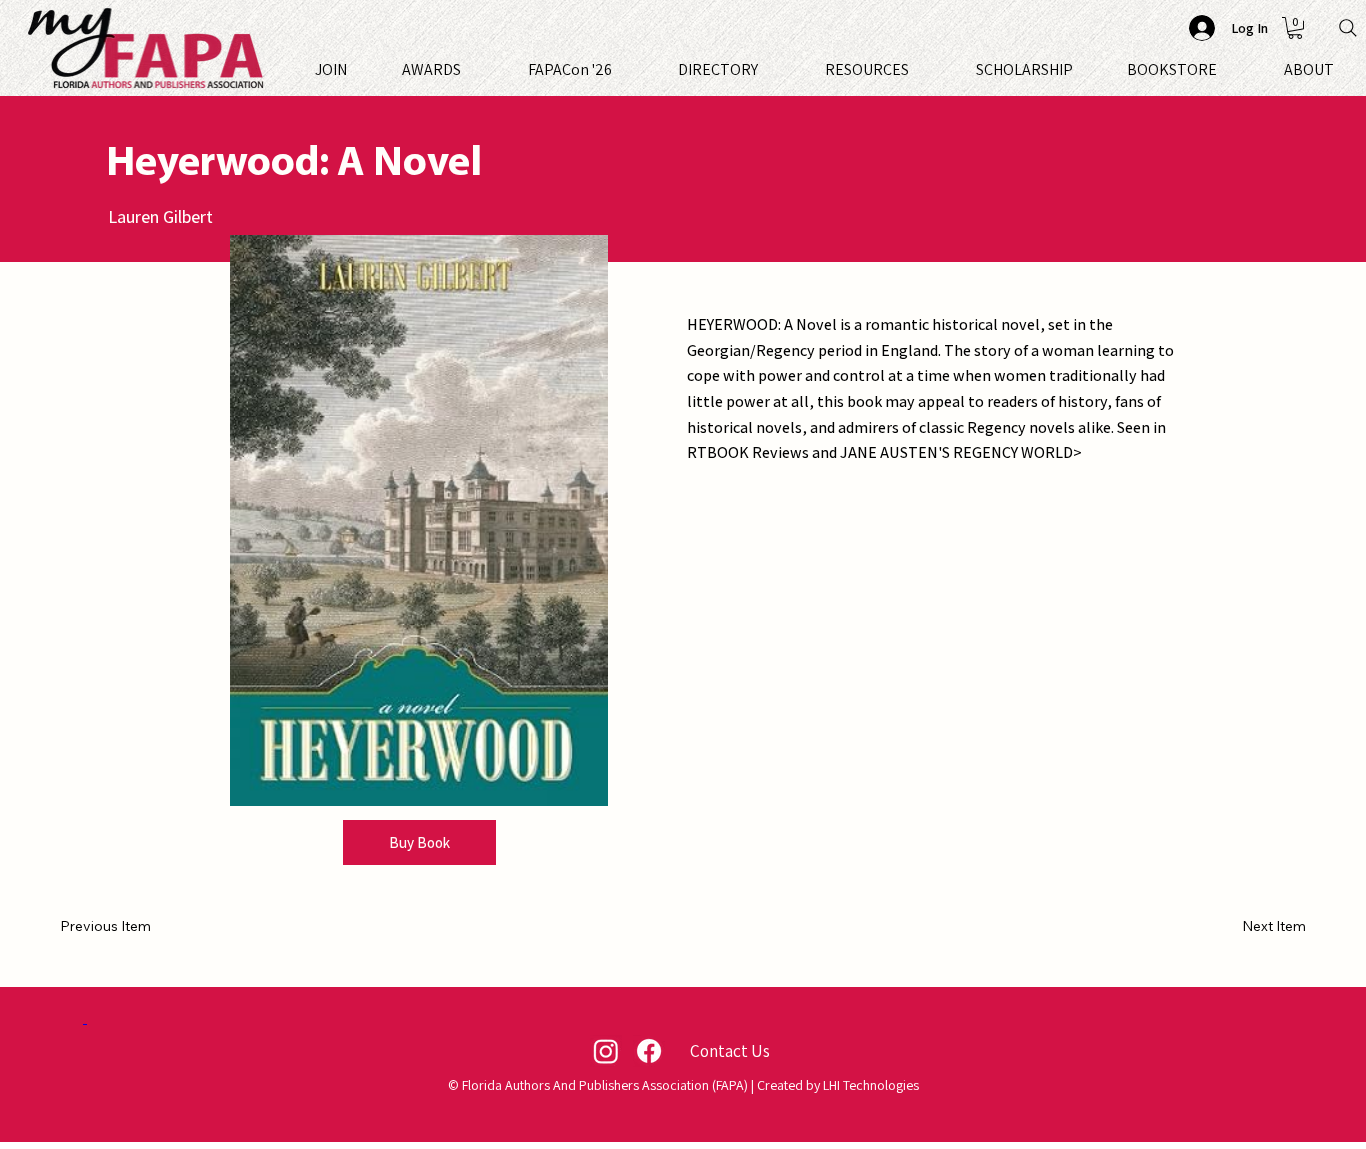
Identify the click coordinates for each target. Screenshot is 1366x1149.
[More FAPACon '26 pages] (621, 70)
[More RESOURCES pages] (918, 70)
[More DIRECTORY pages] (767, 70)
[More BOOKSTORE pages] (1226, 70)
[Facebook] (649, 1051)
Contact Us (730, 1050)
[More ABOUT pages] (1343, 70)
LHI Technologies (871, 1085)
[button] (1295, 28)
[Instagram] (606, 1051)
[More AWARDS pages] (470, 70)
